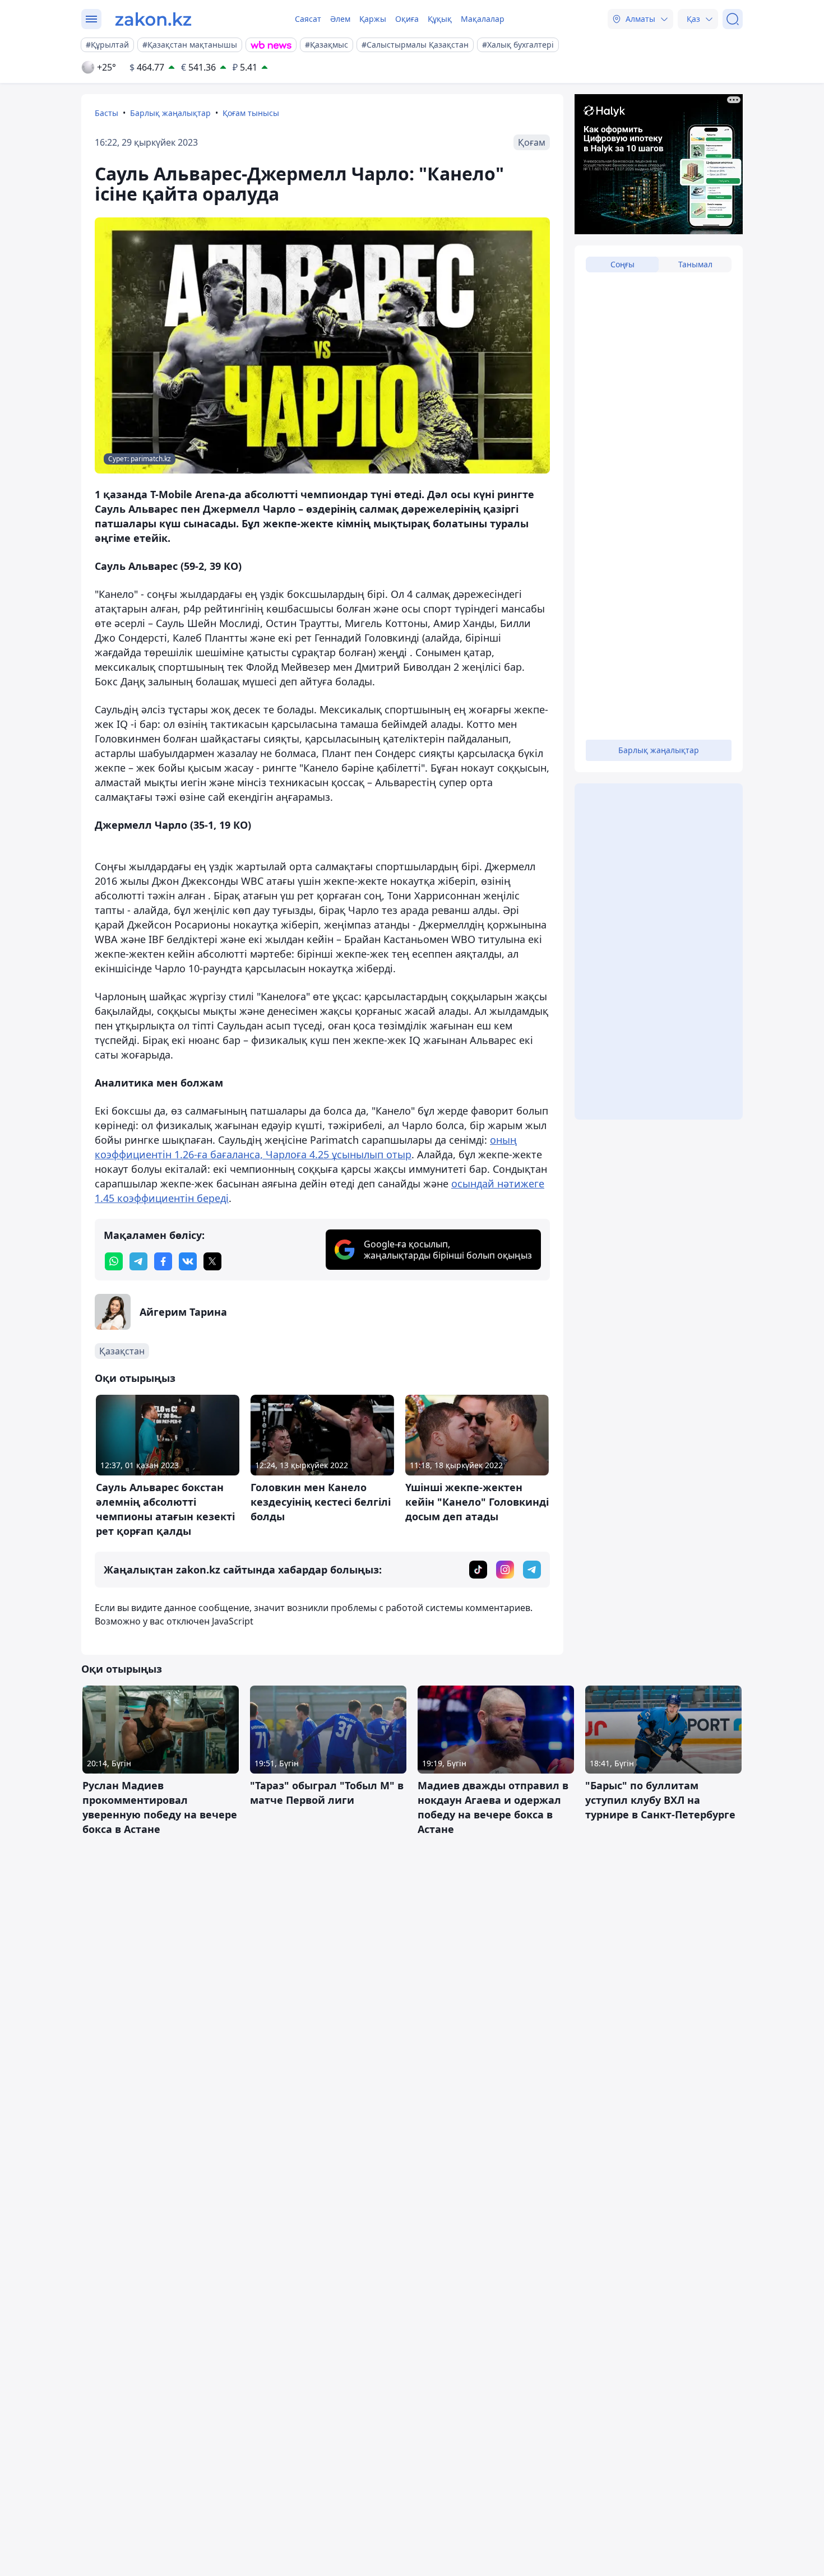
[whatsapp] (114, 1261)
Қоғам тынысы (251, 113)
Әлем (340, 19)
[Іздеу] (733, 19)
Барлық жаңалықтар (170, 113)
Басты (107, 113)
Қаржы (373, 19)
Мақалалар (483, 19)
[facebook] (163, 1261)
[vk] (188, 1261)
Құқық (440, 19)
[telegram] (138, 1261)
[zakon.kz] (153, 19)
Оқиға (407, 19)
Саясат (308, 19)
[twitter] (212, 1261)
